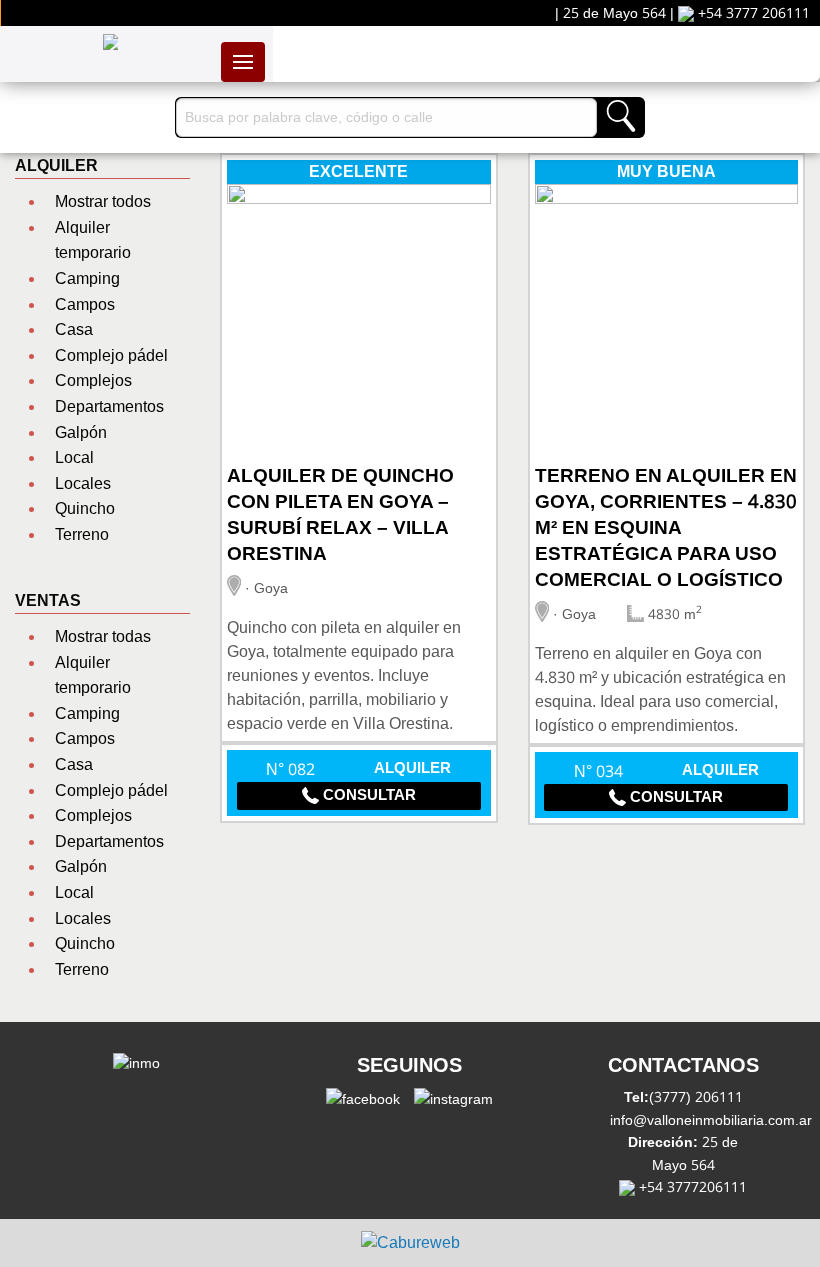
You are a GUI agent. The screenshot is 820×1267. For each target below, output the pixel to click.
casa (74, 329)
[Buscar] (620, 117)
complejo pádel (111, 355)
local (74, 457)
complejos (93, 380)
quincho (85, 508)
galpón (81, 432)
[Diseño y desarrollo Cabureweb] (410, 1242)
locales (83, 483)
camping (87, 278)
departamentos (109, 406)
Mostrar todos (103, 201)
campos (85, 304)
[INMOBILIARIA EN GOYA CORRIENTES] (111, 42)
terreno (82, 534)
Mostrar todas (103, 636)
